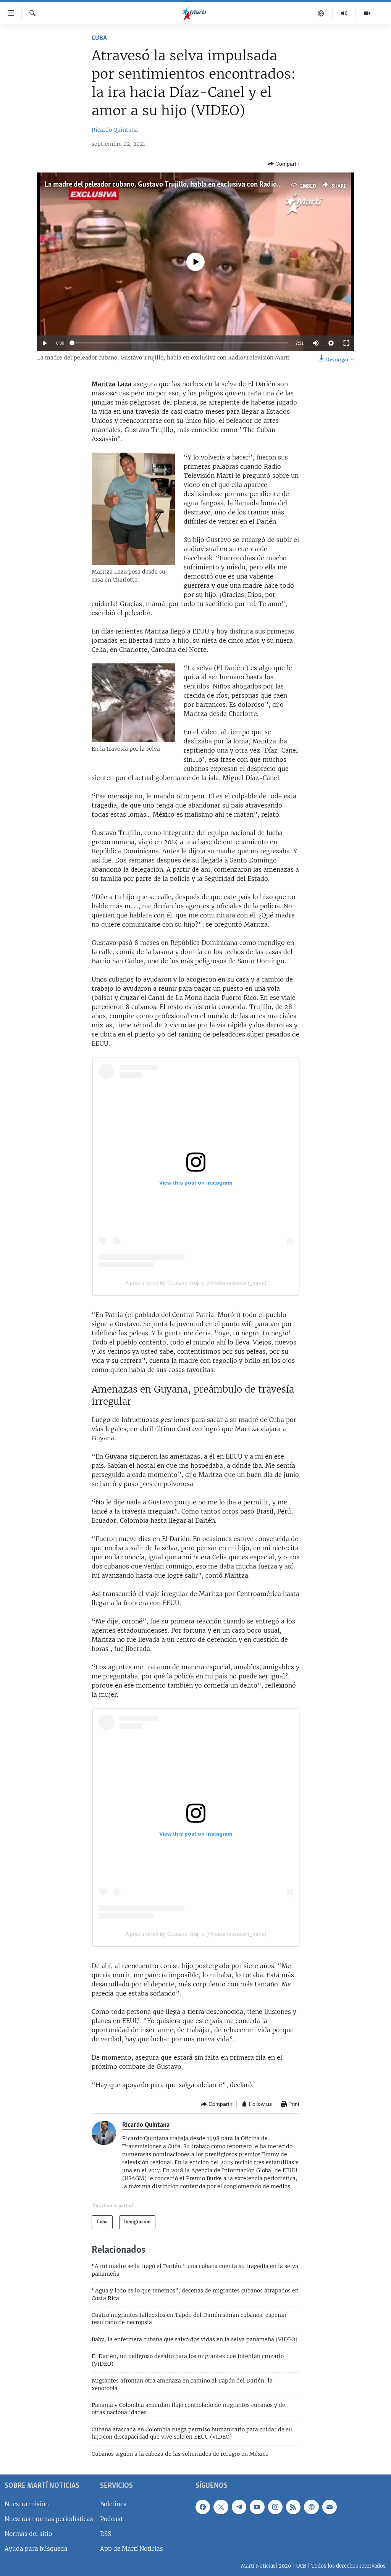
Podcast (111, 2519)
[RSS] (293, 2507)
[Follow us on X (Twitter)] (221, 2507)
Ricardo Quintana (115, 130)
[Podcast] (321, 13)
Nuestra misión (27, 2504)
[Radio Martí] (344, 13)
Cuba (99, 39)
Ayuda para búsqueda (36, 2549)
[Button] (284, 164)
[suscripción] (330, 2507)
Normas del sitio (28, 2534)
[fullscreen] (346, 343)
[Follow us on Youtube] (257, 2507)
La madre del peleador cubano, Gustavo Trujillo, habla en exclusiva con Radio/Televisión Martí (187, 185)
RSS (106, 2534)
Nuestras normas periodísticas (49, 2519)
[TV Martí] (367, 13)
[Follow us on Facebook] (203, 2507)
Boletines (113, 2504)
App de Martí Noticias (132, 2549)
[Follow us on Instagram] (275, 2507)
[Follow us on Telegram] (239, 2507)
